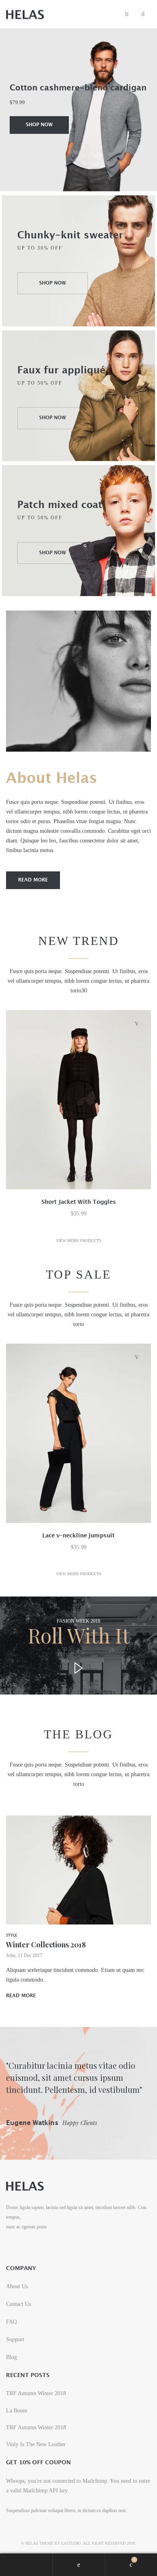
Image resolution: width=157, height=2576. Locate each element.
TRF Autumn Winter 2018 (36, 2393)
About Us (17, 2286)
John (11, 1955)
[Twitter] (25, 2250)
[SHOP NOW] (78, 261)
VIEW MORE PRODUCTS (79, 1241)
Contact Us (19, 2304)
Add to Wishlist (137, 1024)
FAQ (11, 2322)
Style (11, 1936)
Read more (21, 1996)
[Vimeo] (74, 2250)
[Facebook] (8, 2250)
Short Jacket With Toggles (79, 1202)
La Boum (17, 2411)
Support (15, 2339)
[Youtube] (58, 2250)
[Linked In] (41, 2250)
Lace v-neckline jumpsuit (78, 1535)
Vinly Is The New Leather (36, 2444)
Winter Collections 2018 (46, 1945)
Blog (11, 2357)
